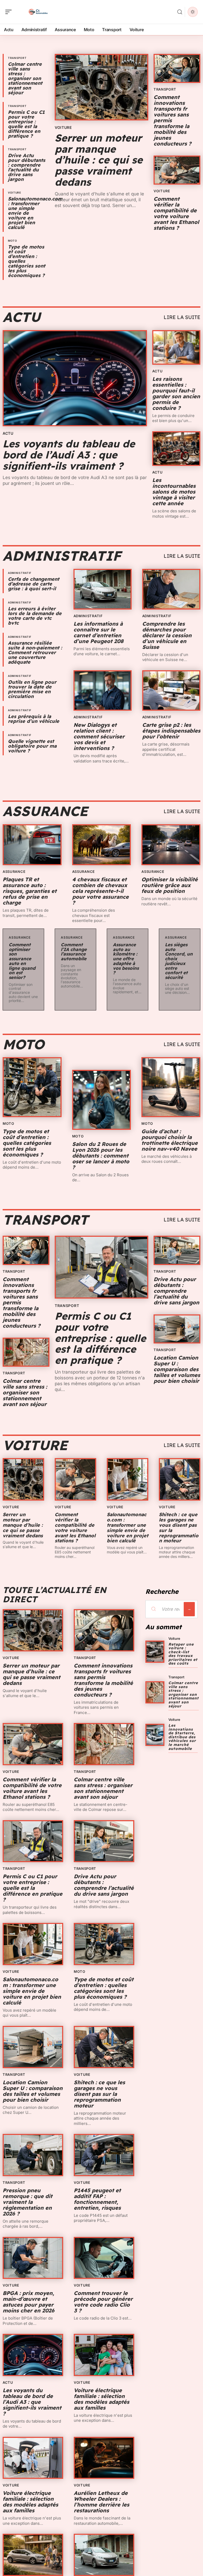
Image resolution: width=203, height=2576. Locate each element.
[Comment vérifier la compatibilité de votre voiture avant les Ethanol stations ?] (177, 170)
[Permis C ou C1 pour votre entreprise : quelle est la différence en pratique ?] (101, 1267)
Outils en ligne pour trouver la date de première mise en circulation (32, 689)
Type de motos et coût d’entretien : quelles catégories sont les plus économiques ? (27, 1143)
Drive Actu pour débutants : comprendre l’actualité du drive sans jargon (27, 167)
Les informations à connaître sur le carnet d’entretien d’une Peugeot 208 (98, 632)
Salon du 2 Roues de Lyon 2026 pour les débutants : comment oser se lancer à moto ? (101, 1156)
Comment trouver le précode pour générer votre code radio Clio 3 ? (103, 2302)
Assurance (45, 811)
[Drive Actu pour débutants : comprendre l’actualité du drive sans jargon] (177, 1250)
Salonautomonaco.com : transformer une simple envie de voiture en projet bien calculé (128, 1528)
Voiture (15, 193)
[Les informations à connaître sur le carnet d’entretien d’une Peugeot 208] (103, 589)
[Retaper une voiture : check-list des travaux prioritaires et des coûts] (155, 1652)
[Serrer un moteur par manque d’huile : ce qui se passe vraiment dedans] (101, 87)
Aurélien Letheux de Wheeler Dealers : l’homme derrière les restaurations (101, 2502)
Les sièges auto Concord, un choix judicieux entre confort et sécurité (179, 961)
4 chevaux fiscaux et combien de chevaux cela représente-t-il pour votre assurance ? (100, 891)
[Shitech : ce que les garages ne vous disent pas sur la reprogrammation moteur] (180, 1479)
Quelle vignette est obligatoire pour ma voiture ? (32, 746)
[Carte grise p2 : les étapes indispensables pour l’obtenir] (171, 691)
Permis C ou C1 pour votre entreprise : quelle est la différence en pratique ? (26, 124)
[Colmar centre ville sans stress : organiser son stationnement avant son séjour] (26, 1352)
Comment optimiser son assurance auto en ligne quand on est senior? (22, 961)
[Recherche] (180, 12)
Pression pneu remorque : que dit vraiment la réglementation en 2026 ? (27, 2202)
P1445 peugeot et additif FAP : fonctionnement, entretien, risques (97, 2199)
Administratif (62, 556)
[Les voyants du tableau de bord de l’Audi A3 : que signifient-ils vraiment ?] (75, 378)
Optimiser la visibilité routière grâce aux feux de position (170, 885)
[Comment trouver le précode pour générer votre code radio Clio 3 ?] (104, 2258)
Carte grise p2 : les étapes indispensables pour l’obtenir (171, 731)
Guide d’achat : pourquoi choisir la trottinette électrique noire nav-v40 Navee (170, 1140)
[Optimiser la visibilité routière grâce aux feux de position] (171, 845)
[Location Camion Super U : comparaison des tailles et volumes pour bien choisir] (177, 1329)
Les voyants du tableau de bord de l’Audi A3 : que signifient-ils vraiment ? (69, 455)
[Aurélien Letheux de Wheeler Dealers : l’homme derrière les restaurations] (104, 2458)
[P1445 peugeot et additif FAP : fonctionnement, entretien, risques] (104, 2155)
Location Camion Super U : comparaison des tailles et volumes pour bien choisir (177, 1369)
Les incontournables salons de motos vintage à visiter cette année (174, 492)
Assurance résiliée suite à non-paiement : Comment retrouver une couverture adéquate (35, 652)
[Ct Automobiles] (38, 12)
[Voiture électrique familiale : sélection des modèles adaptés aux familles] (104, 2355)
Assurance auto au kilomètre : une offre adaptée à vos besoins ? (126, 959)
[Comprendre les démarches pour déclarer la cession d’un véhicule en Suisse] (171, 589)
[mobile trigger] (10, 12)
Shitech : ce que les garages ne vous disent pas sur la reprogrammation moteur (179, 1528)
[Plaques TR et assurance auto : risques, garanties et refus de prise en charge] (32, 845)
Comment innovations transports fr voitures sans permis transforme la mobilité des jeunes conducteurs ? (103, 1680)
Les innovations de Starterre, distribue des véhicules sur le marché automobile (182, 1737)
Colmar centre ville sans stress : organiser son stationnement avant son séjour (25, 78)
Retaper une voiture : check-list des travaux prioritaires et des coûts (183, 1654)
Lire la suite (182, 317)
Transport (17, 58)
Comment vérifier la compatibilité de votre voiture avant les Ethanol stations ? (176, 213)
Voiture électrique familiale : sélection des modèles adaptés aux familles (101, 2399)
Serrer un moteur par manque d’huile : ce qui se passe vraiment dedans (99, 160)
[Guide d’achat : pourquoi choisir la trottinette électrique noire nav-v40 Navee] (171, 1087)
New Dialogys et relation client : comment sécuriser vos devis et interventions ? (99, 736)
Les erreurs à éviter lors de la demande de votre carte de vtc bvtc (35, 616)
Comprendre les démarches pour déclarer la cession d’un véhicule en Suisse (167, 635)
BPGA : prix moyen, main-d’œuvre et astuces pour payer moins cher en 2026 (29, 2302)
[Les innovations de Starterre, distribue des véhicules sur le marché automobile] (155, 1735)
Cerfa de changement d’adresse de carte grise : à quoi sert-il (34, 584)
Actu (22, 317)
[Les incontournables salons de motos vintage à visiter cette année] (176, 449)
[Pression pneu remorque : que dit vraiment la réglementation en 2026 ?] (33, 2155)
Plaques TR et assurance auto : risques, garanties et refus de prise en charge (30, 891)
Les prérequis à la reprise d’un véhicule (34, 719)
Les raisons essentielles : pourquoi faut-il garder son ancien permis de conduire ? (176, 393)
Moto (13, 241)
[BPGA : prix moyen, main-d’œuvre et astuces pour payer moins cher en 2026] (33, 2258)
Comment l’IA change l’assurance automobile (74, 952)
